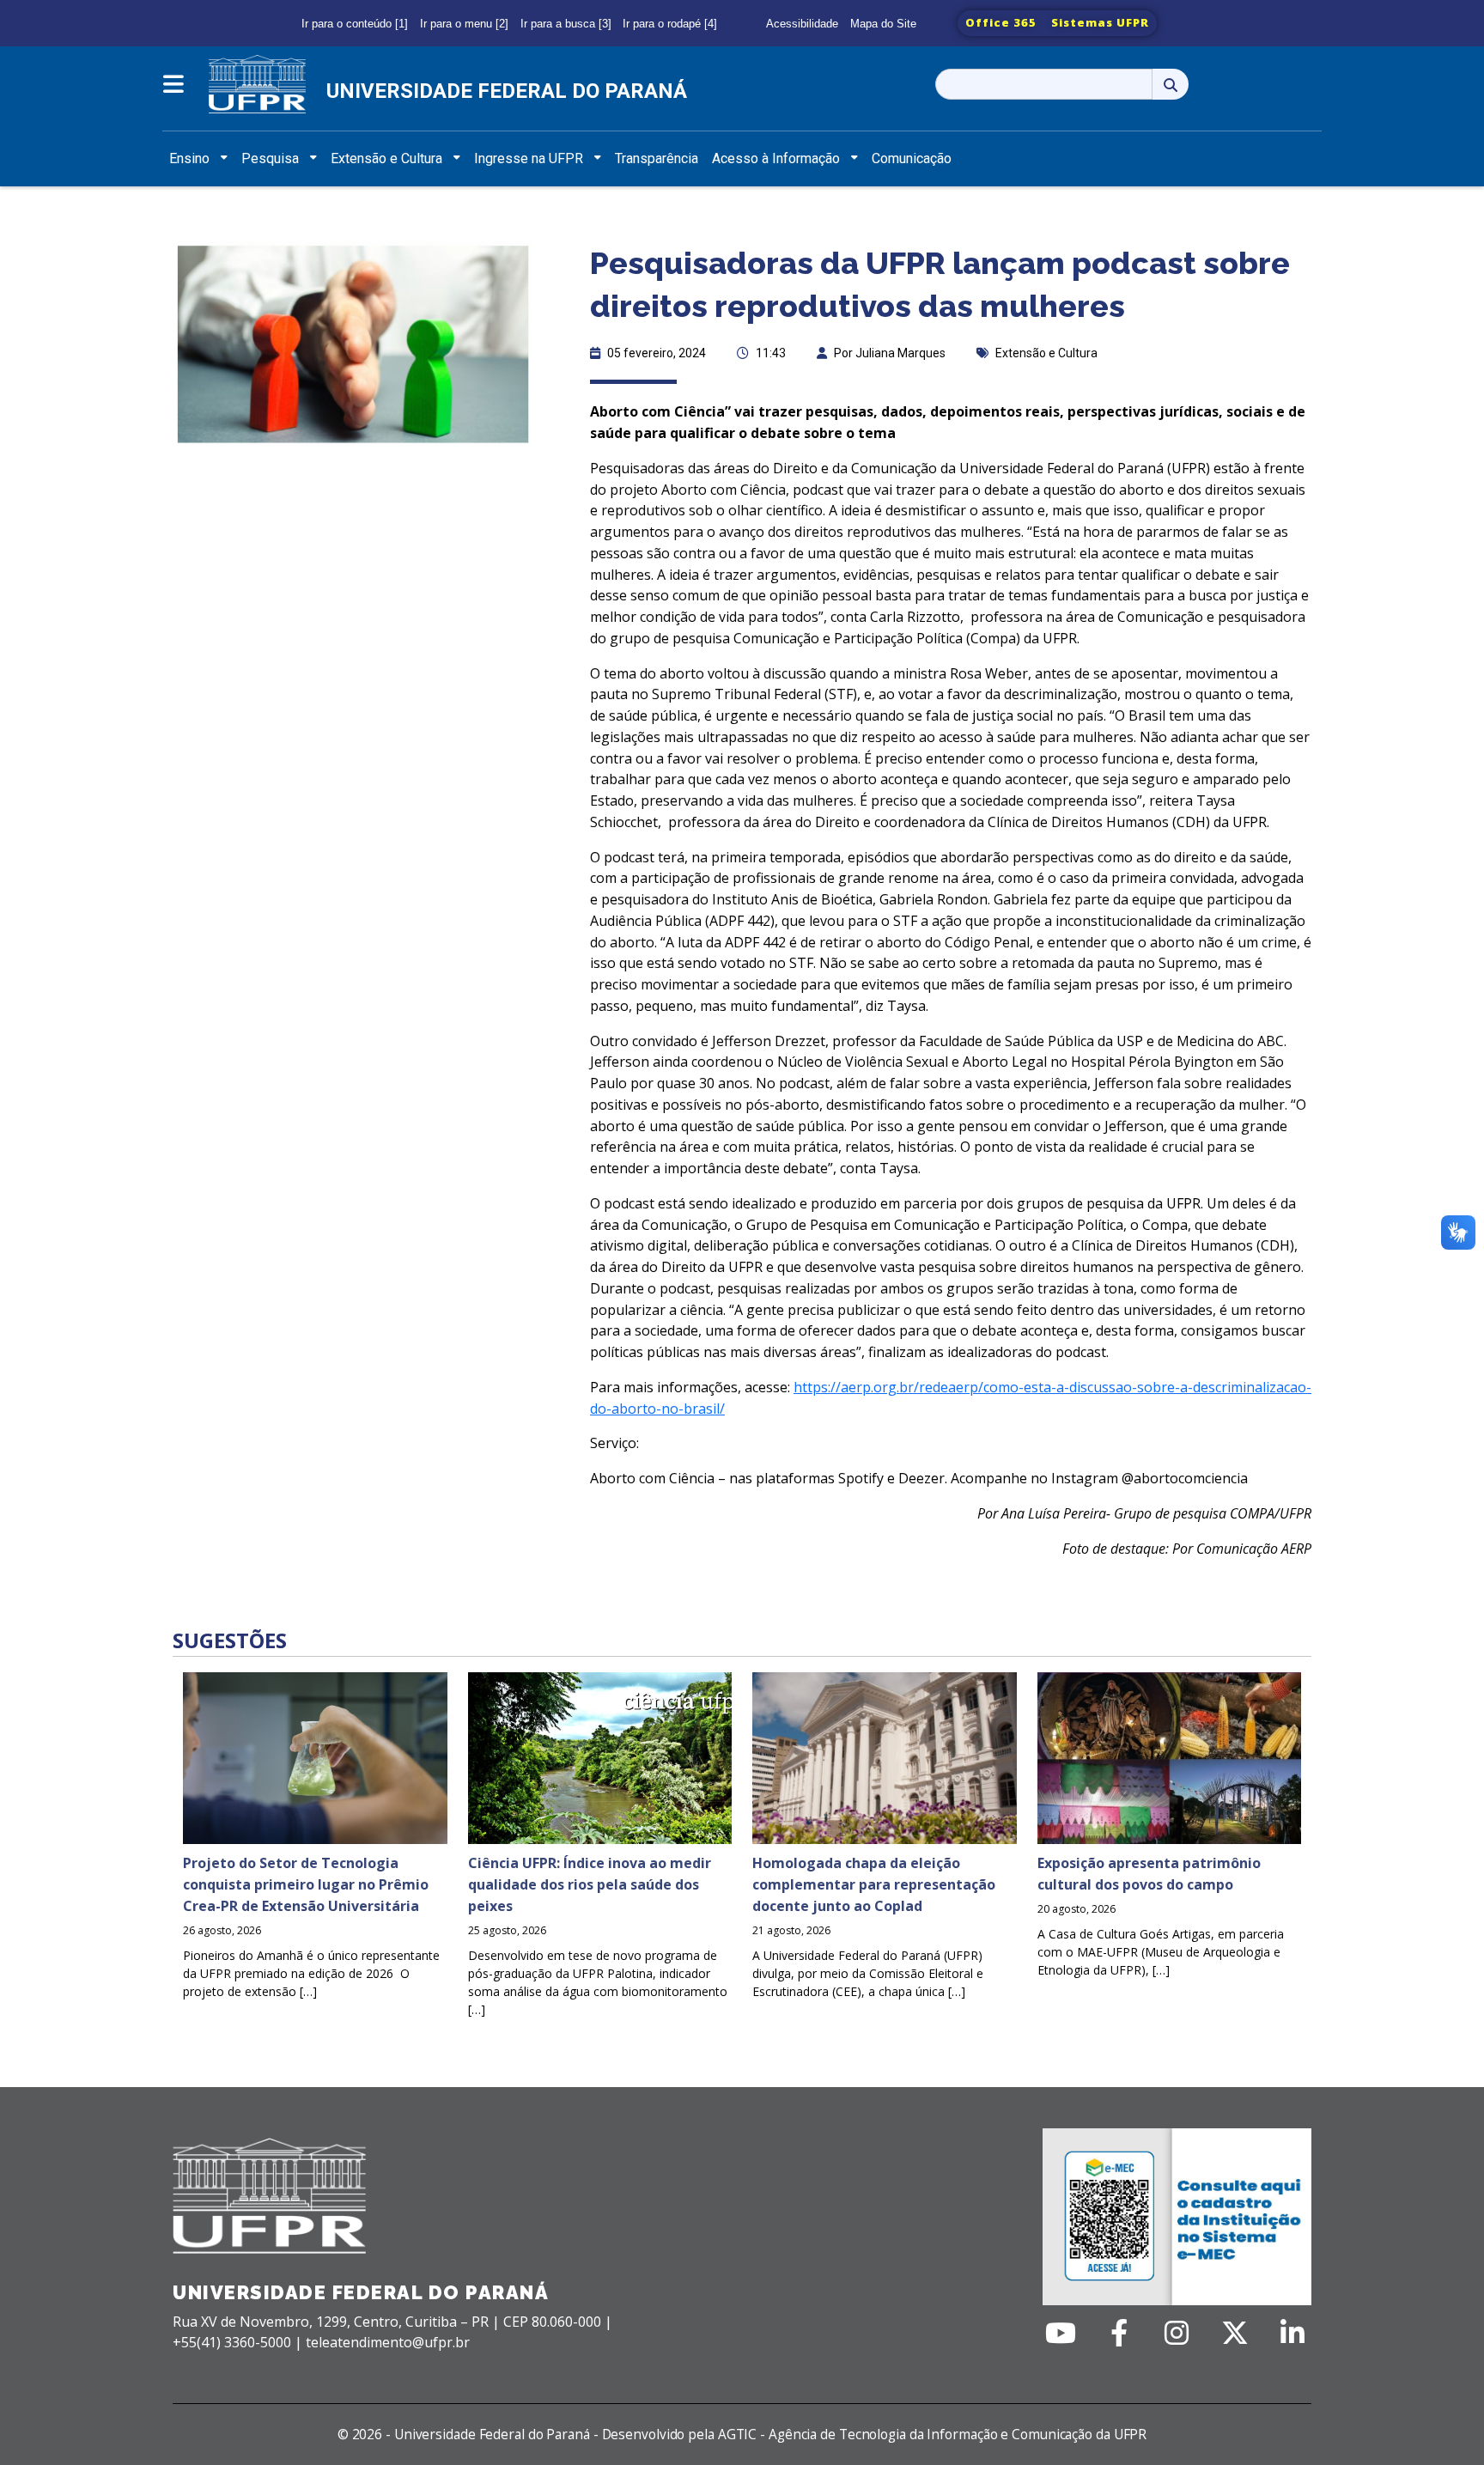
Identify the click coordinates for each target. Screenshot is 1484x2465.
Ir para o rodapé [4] (670, 24)
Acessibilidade (802, 24)
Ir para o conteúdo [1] (355, 24)
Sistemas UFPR (1100, 22)
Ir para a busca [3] (566, 24)
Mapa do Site (883, 24)
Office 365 (1001, 22)
